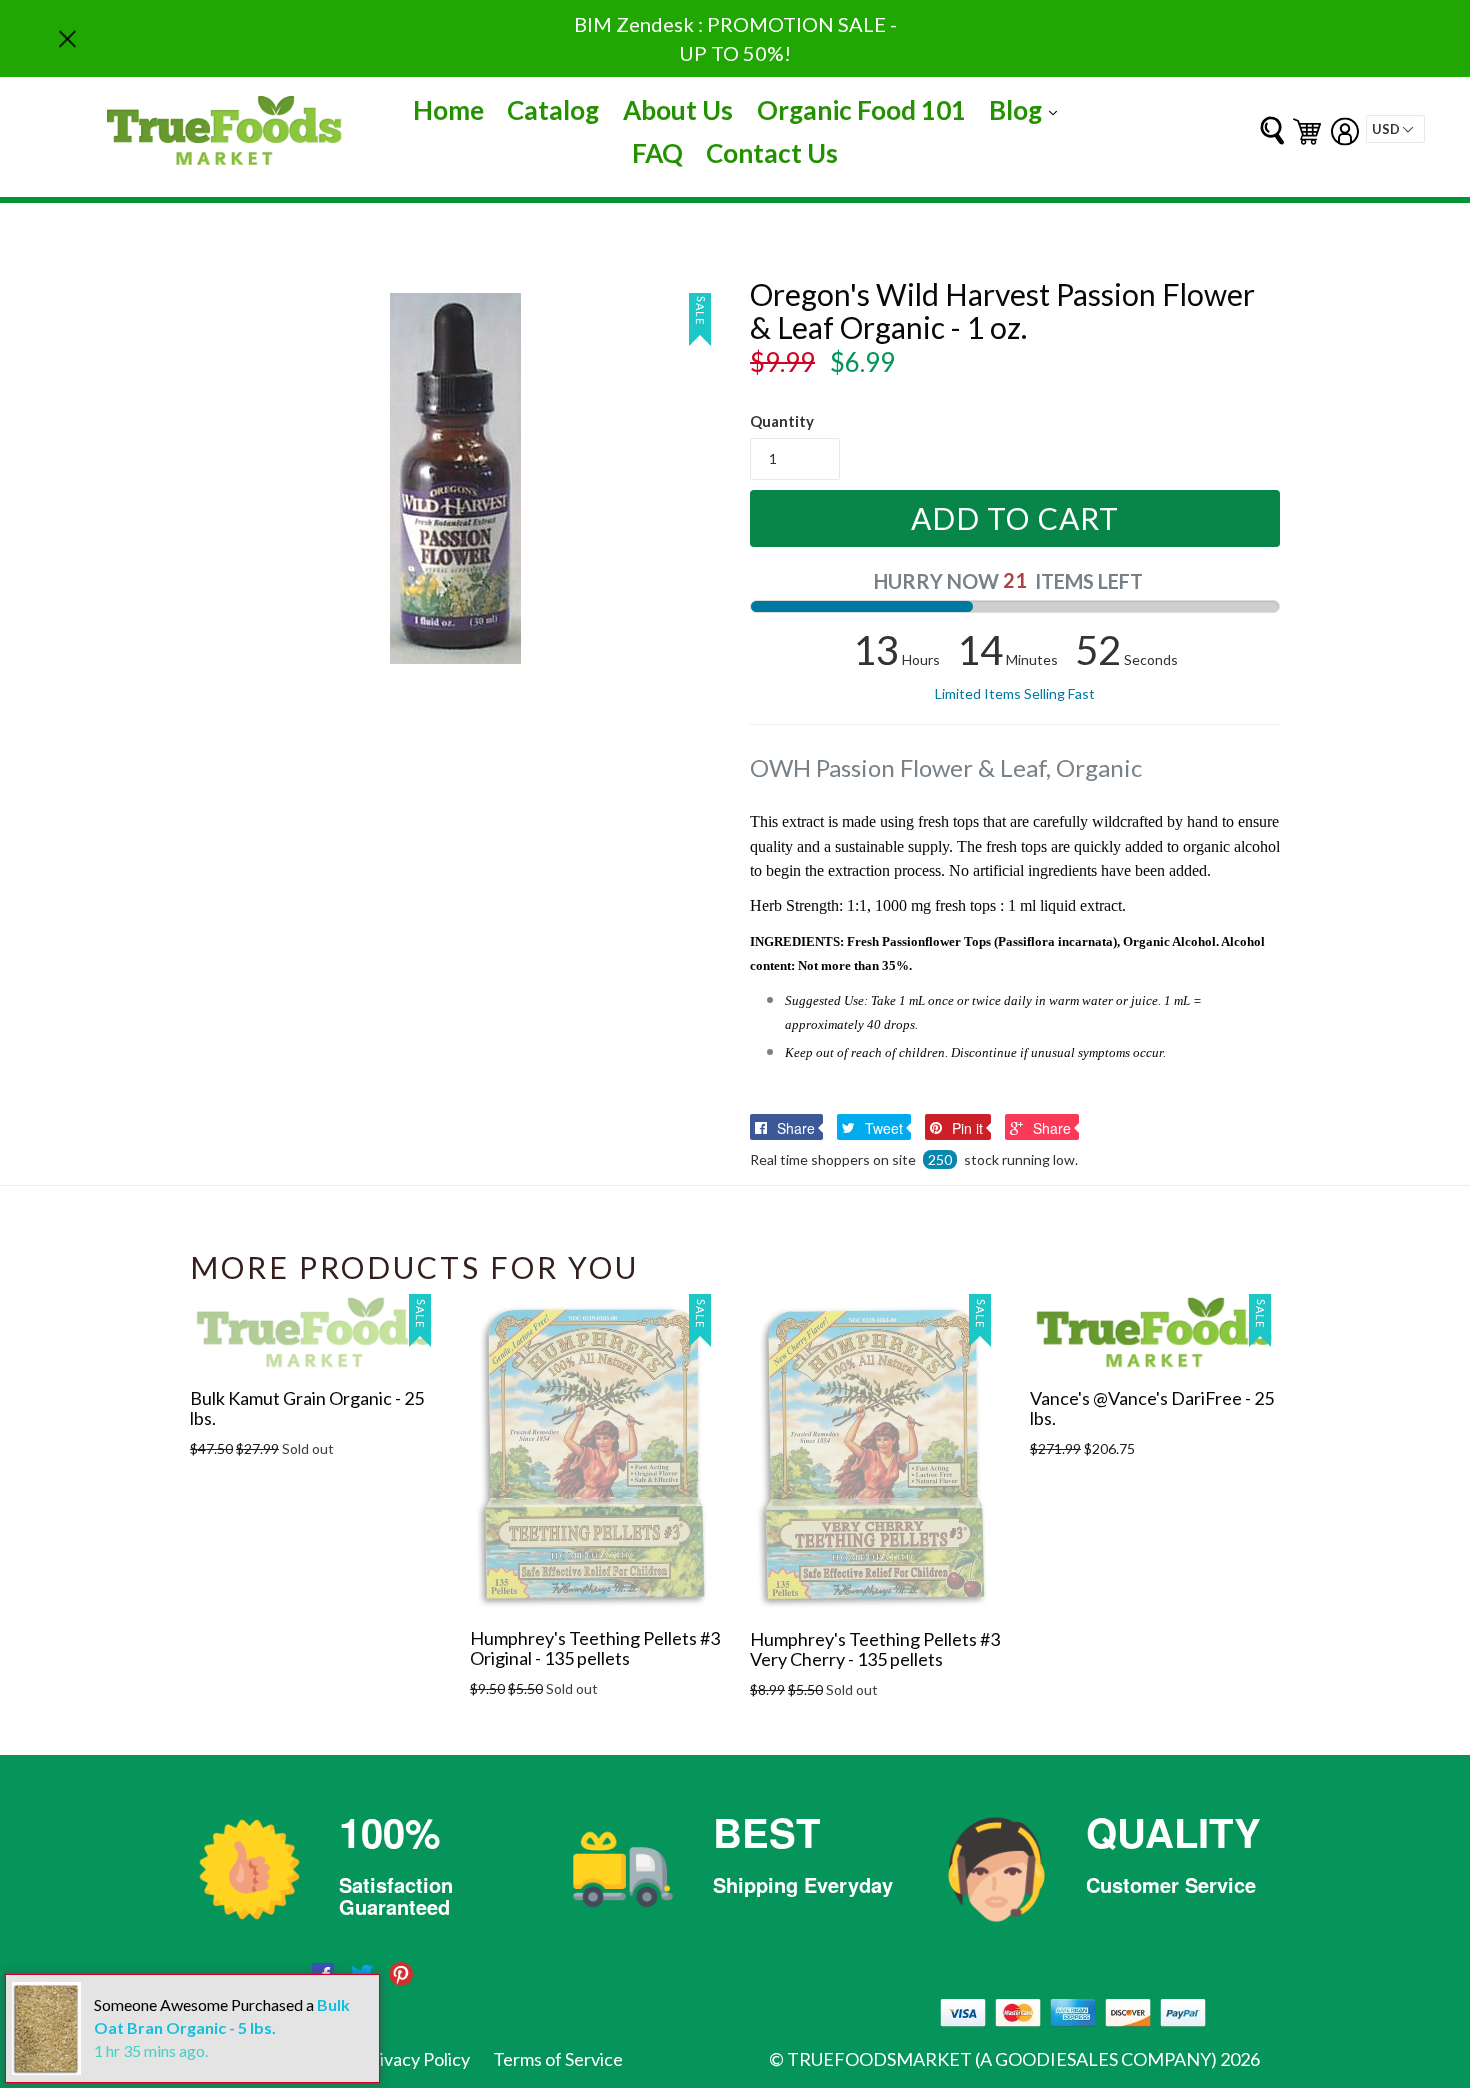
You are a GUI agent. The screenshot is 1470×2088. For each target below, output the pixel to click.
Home (448, 110)
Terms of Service (558, 2059)
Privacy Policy (416, 2059)
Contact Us (772, 153)
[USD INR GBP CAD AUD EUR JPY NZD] (1395, 129)
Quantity (782, 421)
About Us (678, 110)
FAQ (657, 153)
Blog (1028, 109)
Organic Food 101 (861, 110)
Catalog (553, 110)
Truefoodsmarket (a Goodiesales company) (1002, 2059)
